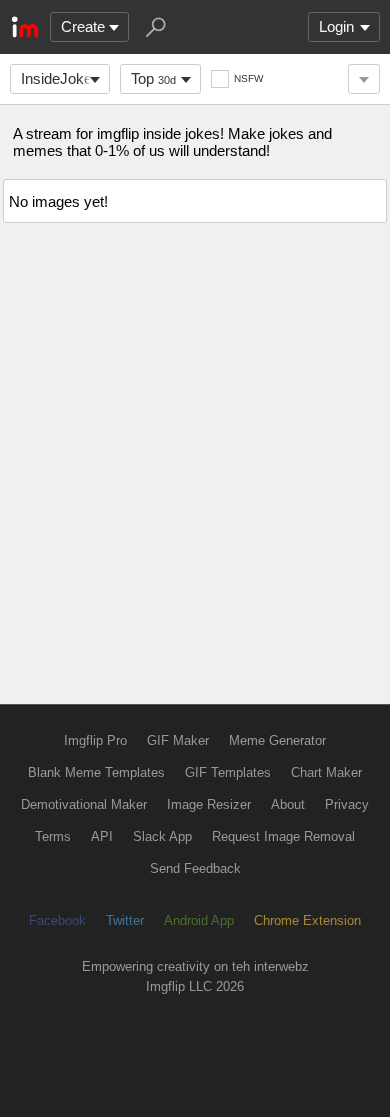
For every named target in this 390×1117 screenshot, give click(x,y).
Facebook (57, 920)
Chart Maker (326, 772)
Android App (199, 920)
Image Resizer (209, 804)
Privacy (347, 804)
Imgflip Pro (95, 740)
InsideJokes (60, 78)
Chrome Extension (307, 920)
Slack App (162, 836)
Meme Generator (277, 740)
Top (153, 78)
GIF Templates (228, 772)
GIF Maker (178, 740)
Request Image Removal (283, 836)
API (102, 836)
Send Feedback (195, 868)
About (288, 804)
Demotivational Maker (84, 804)
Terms (53, 836)
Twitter (125, 920)
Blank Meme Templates (96, 772)
